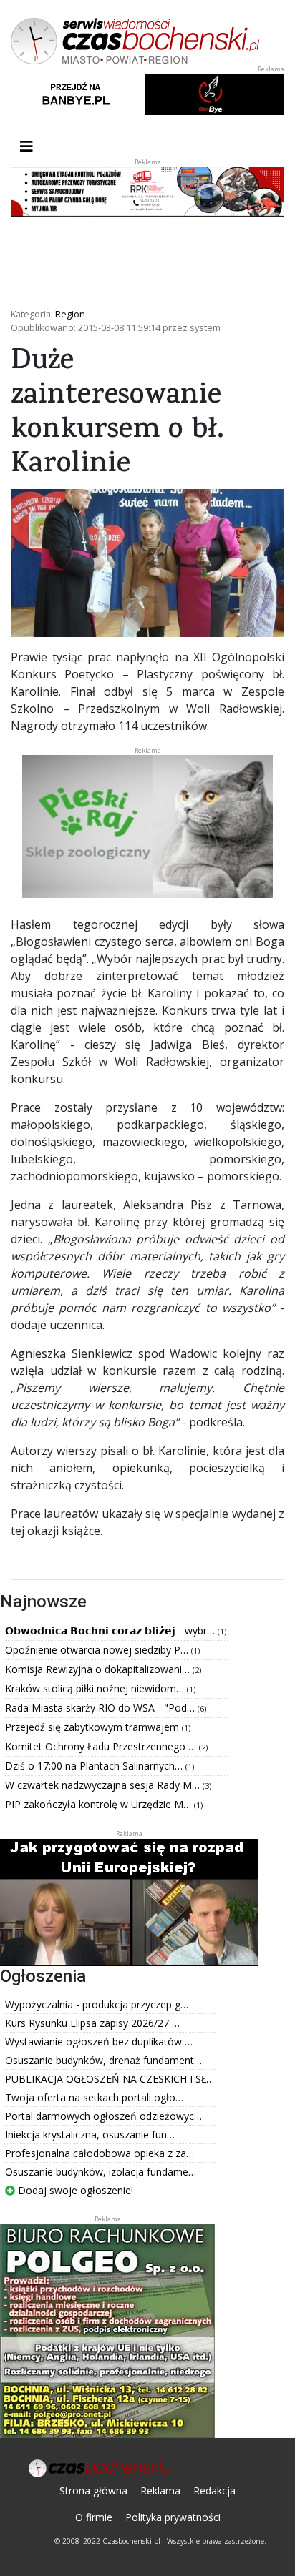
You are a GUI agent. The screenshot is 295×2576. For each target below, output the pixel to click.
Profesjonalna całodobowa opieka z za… (100, 2153)
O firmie (94, 2517)
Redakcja (214, 2491)
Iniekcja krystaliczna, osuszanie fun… (90, 2135)
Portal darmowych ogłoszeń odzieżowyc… (103, 2116)
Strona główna (93, 2491)
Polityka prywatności (173, 2517)
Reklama (160, 2491)
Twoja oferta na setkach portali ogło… (94, 2097)
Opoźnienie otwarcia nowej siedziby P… (98, 1650)
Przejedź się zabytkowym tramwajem (93, 1727)
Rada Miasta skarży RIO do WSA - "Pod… (101, 1708)
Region (70, 314)
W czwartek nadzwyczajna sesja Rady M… (104, 1785)
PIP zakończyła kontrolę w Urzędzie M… (100, 1804)
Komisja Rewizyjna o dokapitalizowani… (99, 1669)
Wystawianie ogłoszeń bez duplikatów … (99, 2042)
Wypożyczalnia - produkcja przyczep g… (97, 2004)
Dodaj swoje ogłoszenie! (74, 2190)
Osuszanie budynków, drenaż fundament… (103, 2060)
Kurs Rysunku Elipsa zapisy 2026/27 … (92, 2023)
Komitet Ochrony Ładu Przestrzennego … (102, 1746)
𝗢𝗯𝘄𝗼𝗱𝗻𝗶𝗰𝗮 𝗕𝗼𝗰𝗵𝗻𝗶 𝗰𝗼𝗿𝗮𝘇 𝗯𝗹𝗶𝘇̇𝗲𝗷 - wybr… (111, 1630)
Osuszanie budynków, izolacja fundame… (101, 2172)
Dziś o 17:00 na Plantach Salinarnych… (95, 1766)
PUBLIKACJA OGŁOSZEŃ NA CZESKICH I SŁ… (110, 2079)
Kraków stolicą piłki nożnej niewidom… (96, 1688)
